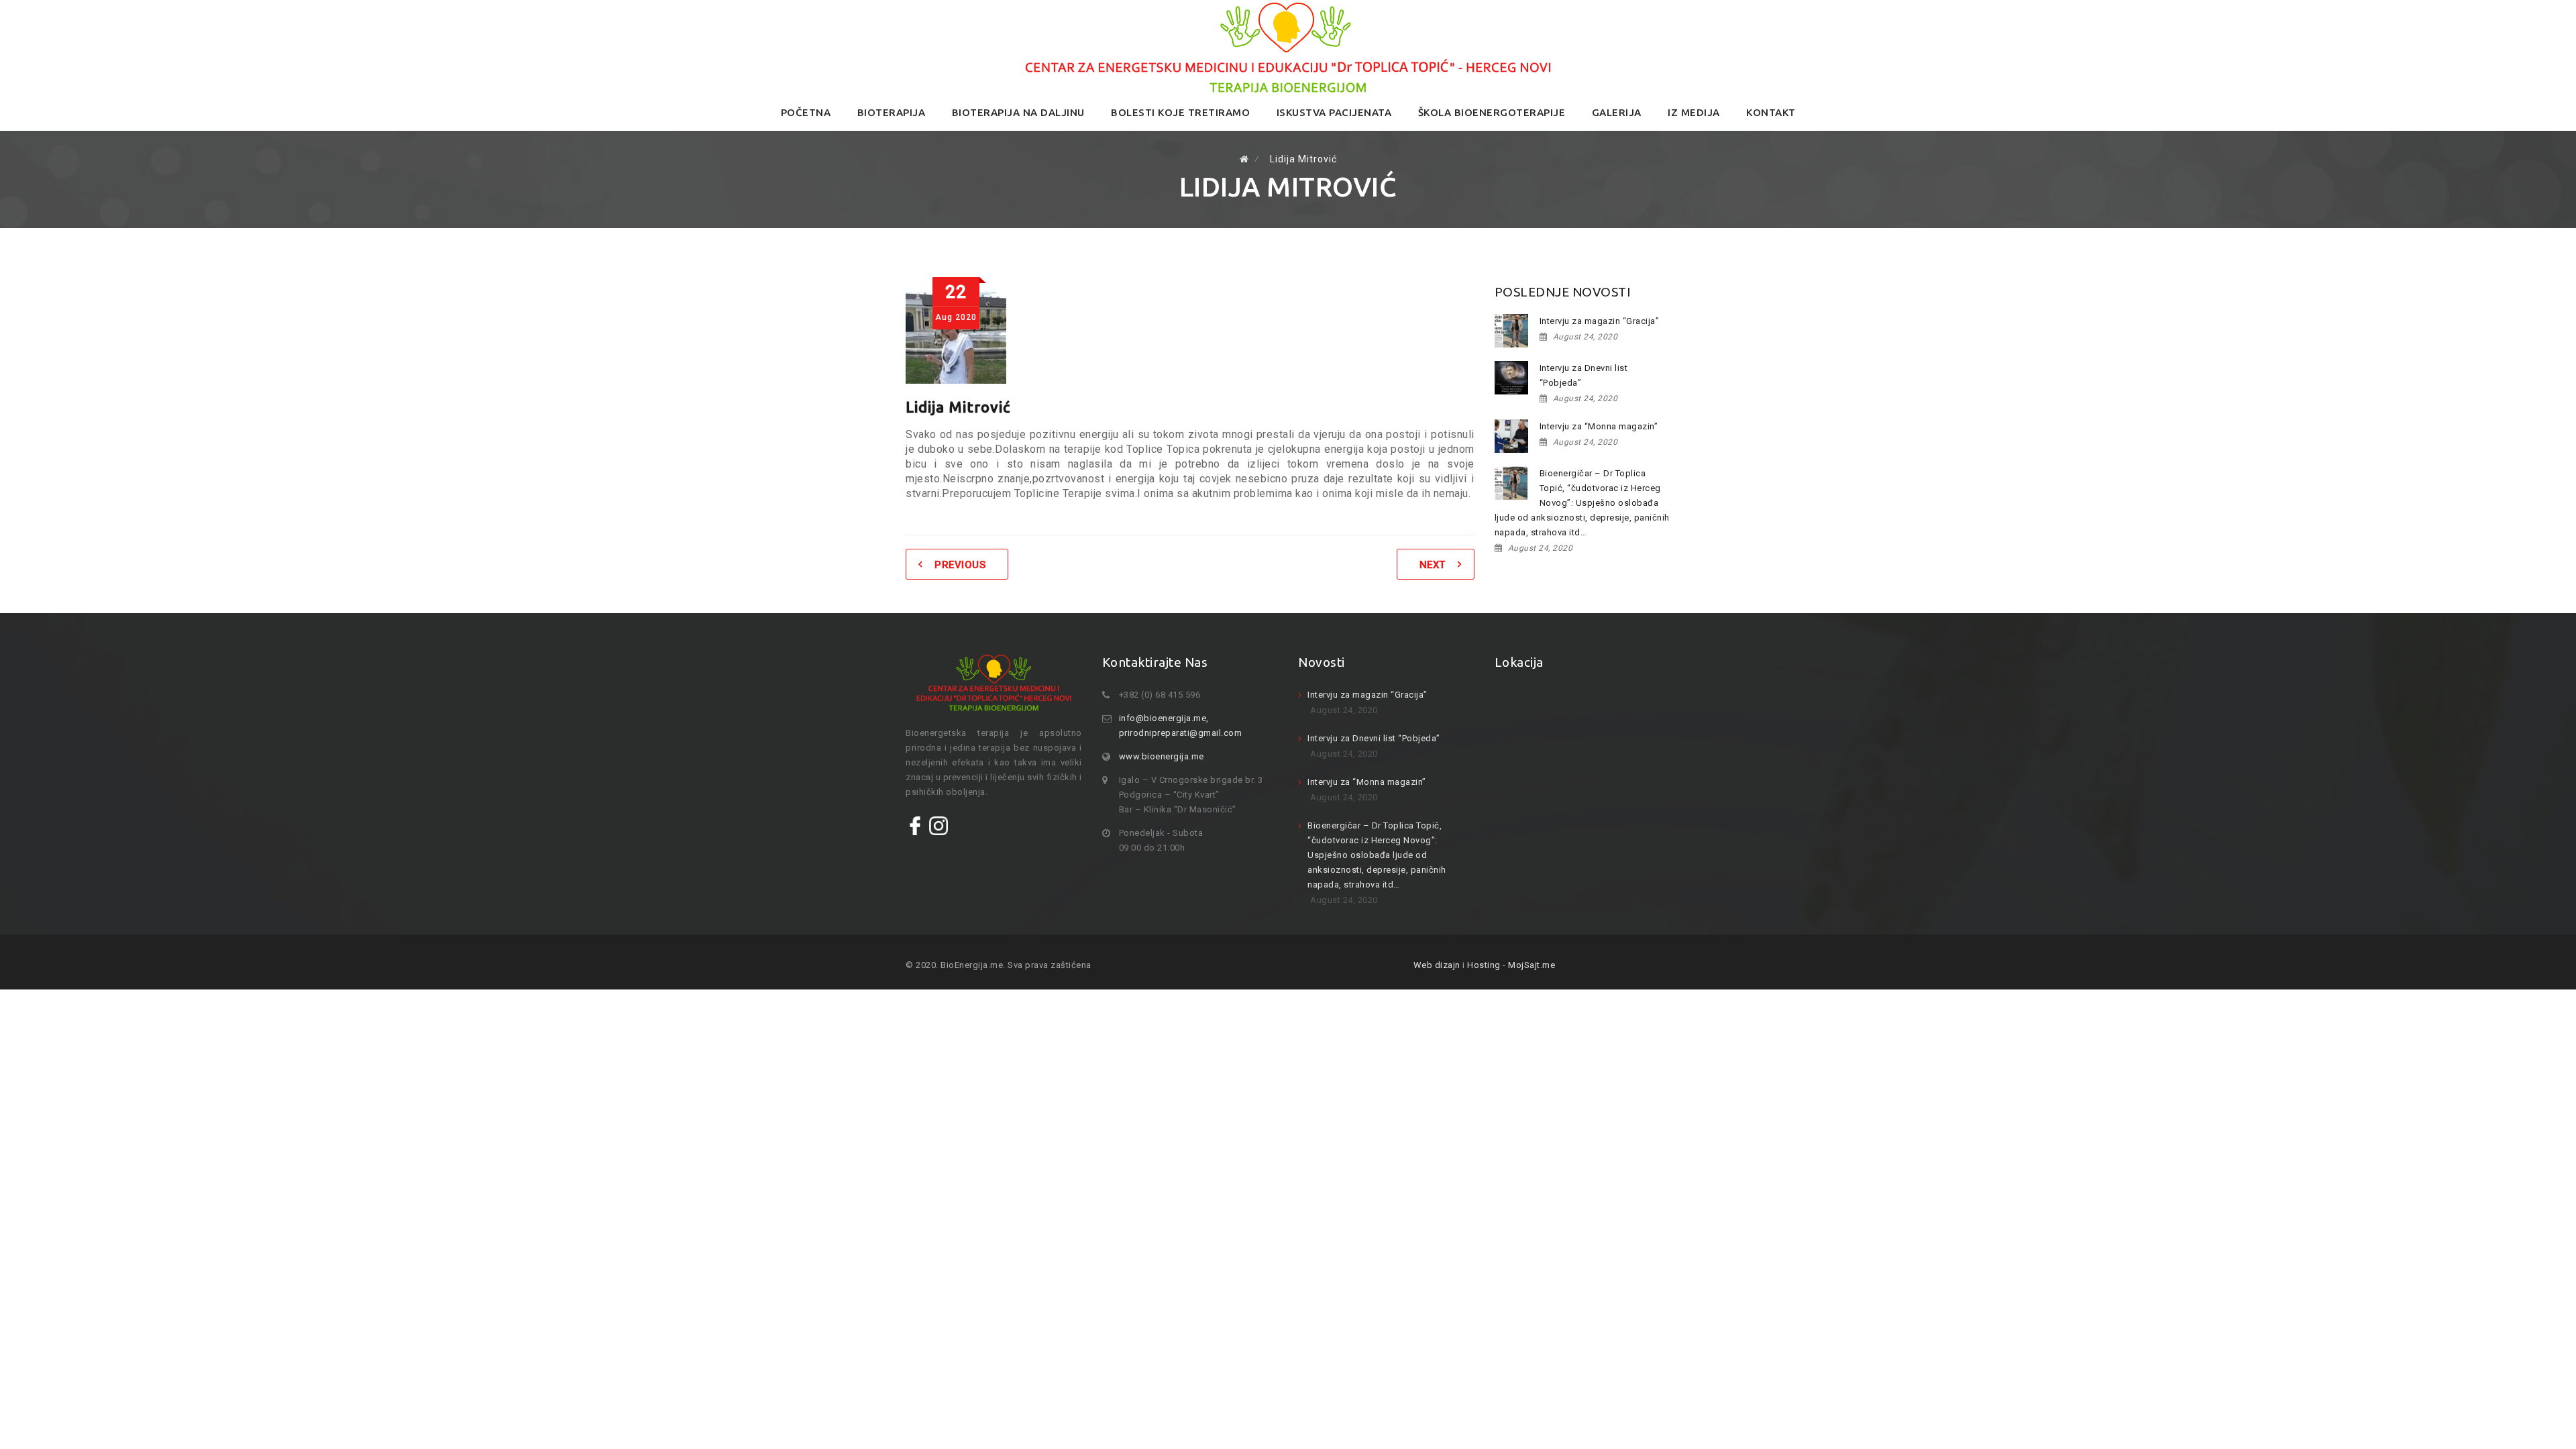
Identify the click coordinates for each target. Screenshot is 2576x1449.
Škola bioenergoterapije (1492, 112)
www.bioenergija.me (1162, 756)
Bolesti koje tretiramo (1180, 112)
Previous (960, 565)
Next (1433, 565)
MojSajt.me (1532, 965)
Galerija (1617, 112)
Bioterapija (892, 112)
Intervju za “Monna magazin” (1599, 426)
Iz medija (1694, 112)
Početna (806, 112)
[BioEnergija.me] (1288, 48)
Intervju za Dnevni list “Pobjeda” (1584, 375)
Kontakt (1771, 112)
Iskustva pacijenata (1334, 112)
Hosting (1484, 965)
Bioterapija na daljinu (1018, 112)
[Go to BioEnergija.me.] (1244, 159)
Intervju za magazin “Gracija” (1600, 321)
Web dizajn (1437, 965)
